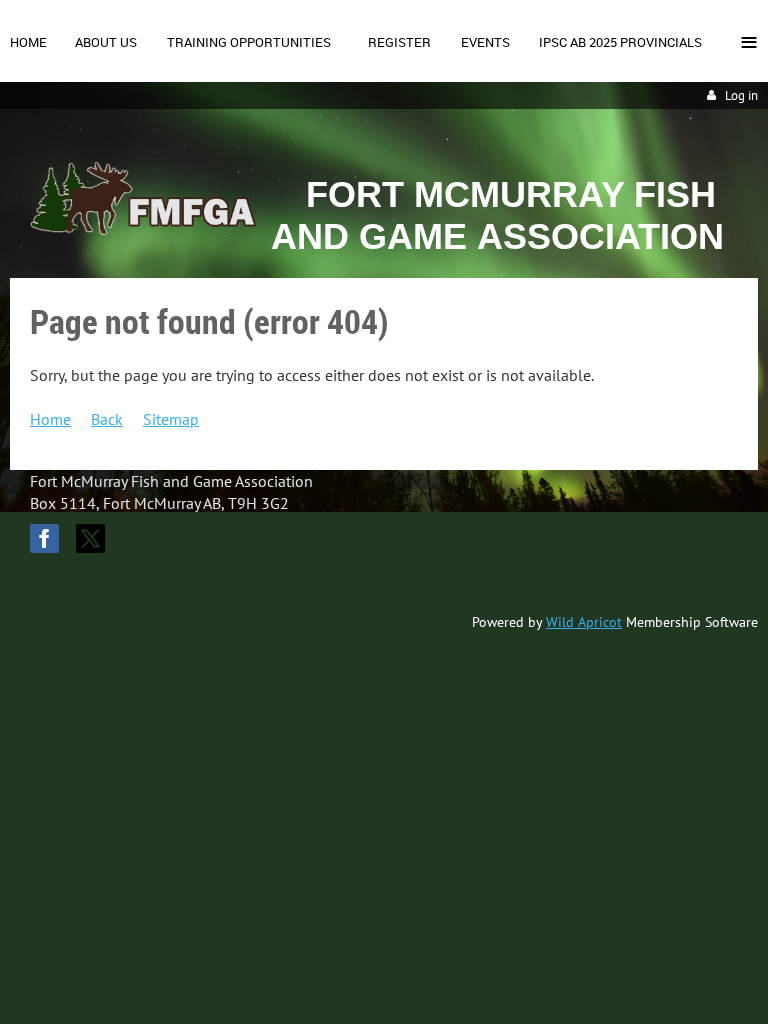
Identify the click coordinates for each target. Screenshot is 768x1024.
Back (107, 419)
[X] (90, 538)
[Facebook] (44, 538)
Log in (741, 95)
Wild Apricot (584, 622)
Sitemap (171, 419)
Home (50, 419)
